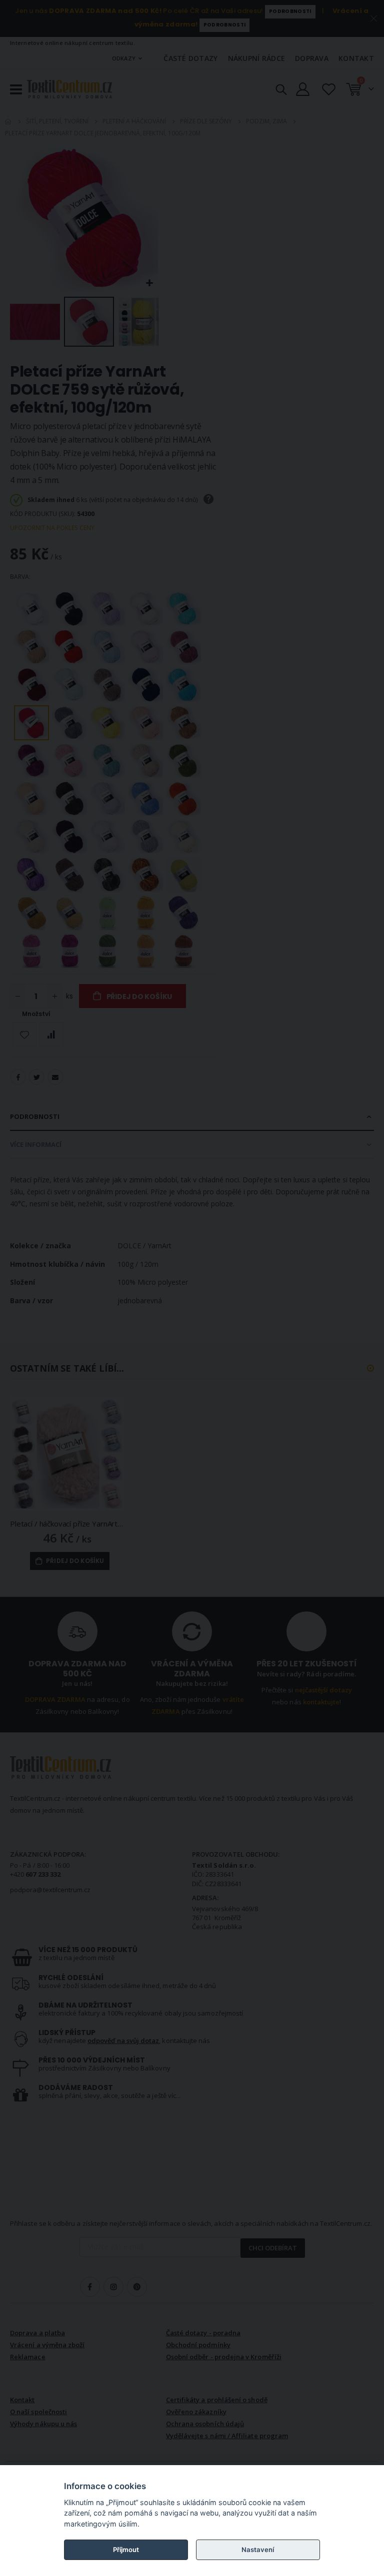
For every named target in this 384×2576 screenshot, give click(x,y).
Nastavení (258, 2550)
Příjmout (126, 2550)
